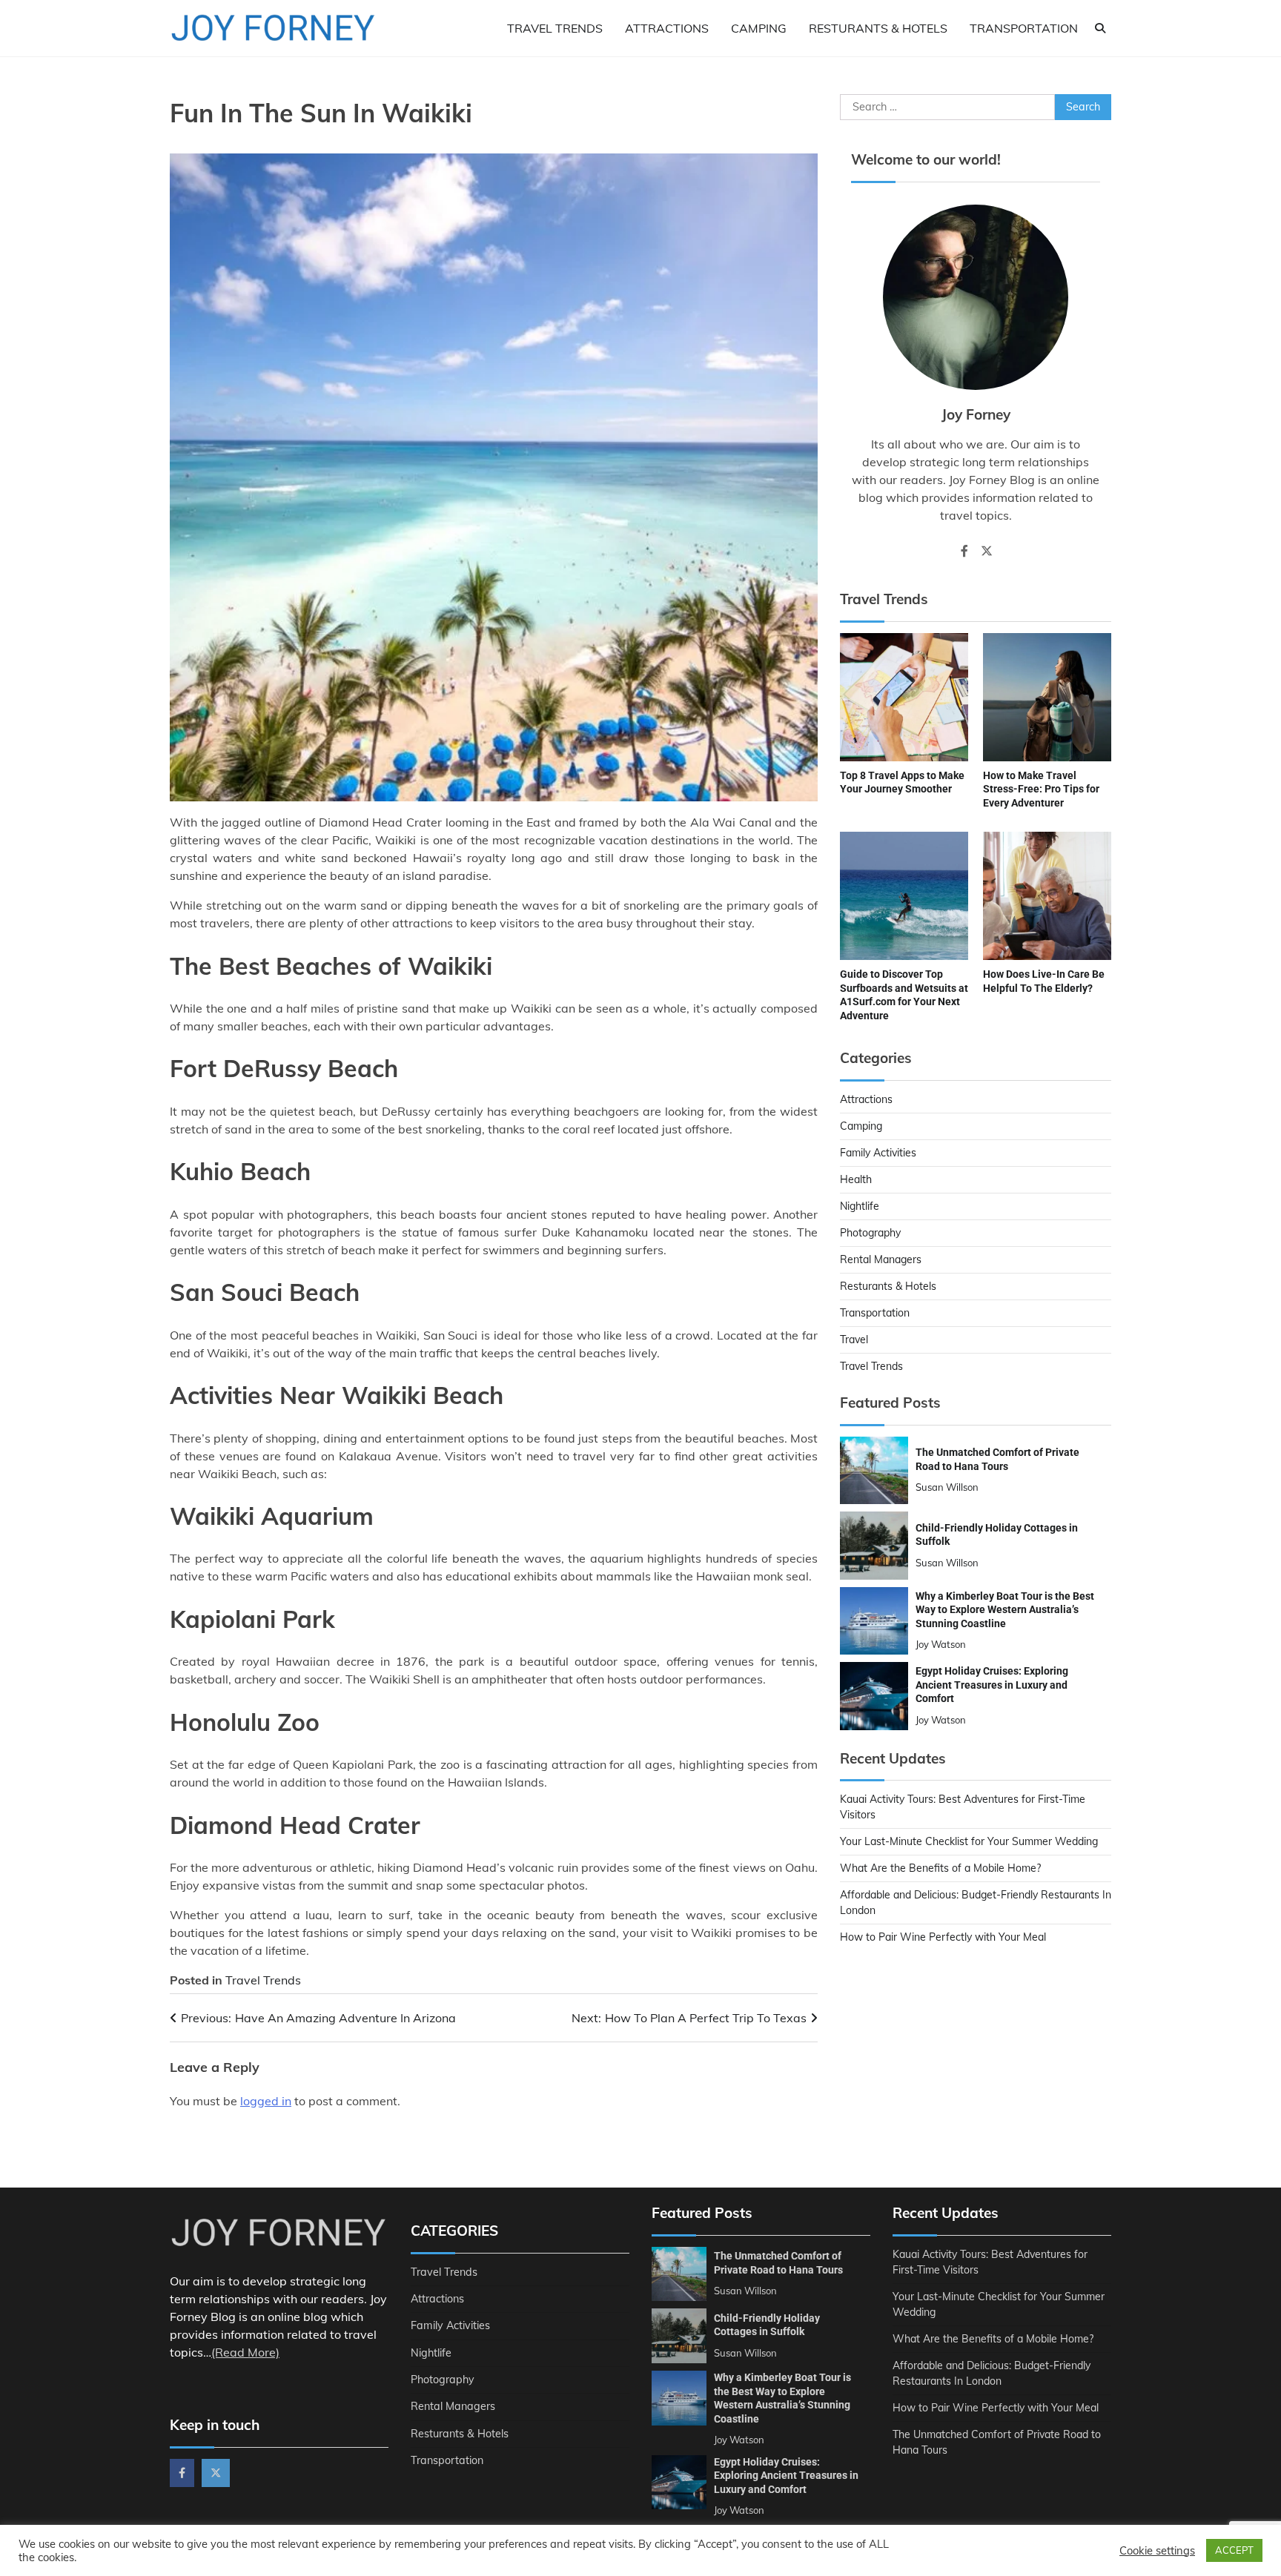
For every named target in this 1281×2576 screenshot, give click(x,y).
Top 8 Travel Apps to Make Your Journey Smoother (902, 782)
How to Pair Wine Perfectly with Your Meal (943, 1937)
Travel (854, 1340)
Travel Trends (555, 28)
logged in (266, 2101)
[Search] (1100, 28)
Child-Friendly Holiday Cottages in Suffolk (767, 2325)
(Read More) (245, 2352)
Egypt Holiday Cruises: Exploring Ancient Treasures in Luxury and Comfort (992, 1685)
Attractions (667, 28)
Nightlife (860, 1206)
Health (856, 1179)
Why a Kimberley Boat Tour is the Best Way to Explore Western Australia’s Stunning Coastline (1005, 1610)
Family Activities (878, 1153)
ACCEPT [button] (1234, 2550)
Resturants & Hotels (878, 28)
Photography (870, 1233)
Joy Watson (941, 1644)
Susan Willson (947, 1487)
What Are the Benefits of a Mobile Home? (940, 1868)
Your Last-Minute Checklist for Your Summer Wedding (969, 1841)
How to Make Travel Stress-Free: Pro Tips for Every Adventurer (1041, 789)
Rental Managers (881, 1259)
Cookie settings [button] (1157, 2551)
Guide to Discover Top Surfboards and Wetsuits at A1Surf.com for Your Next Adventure (904, 995)
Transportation (1024, 28)
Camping (759, 28)
